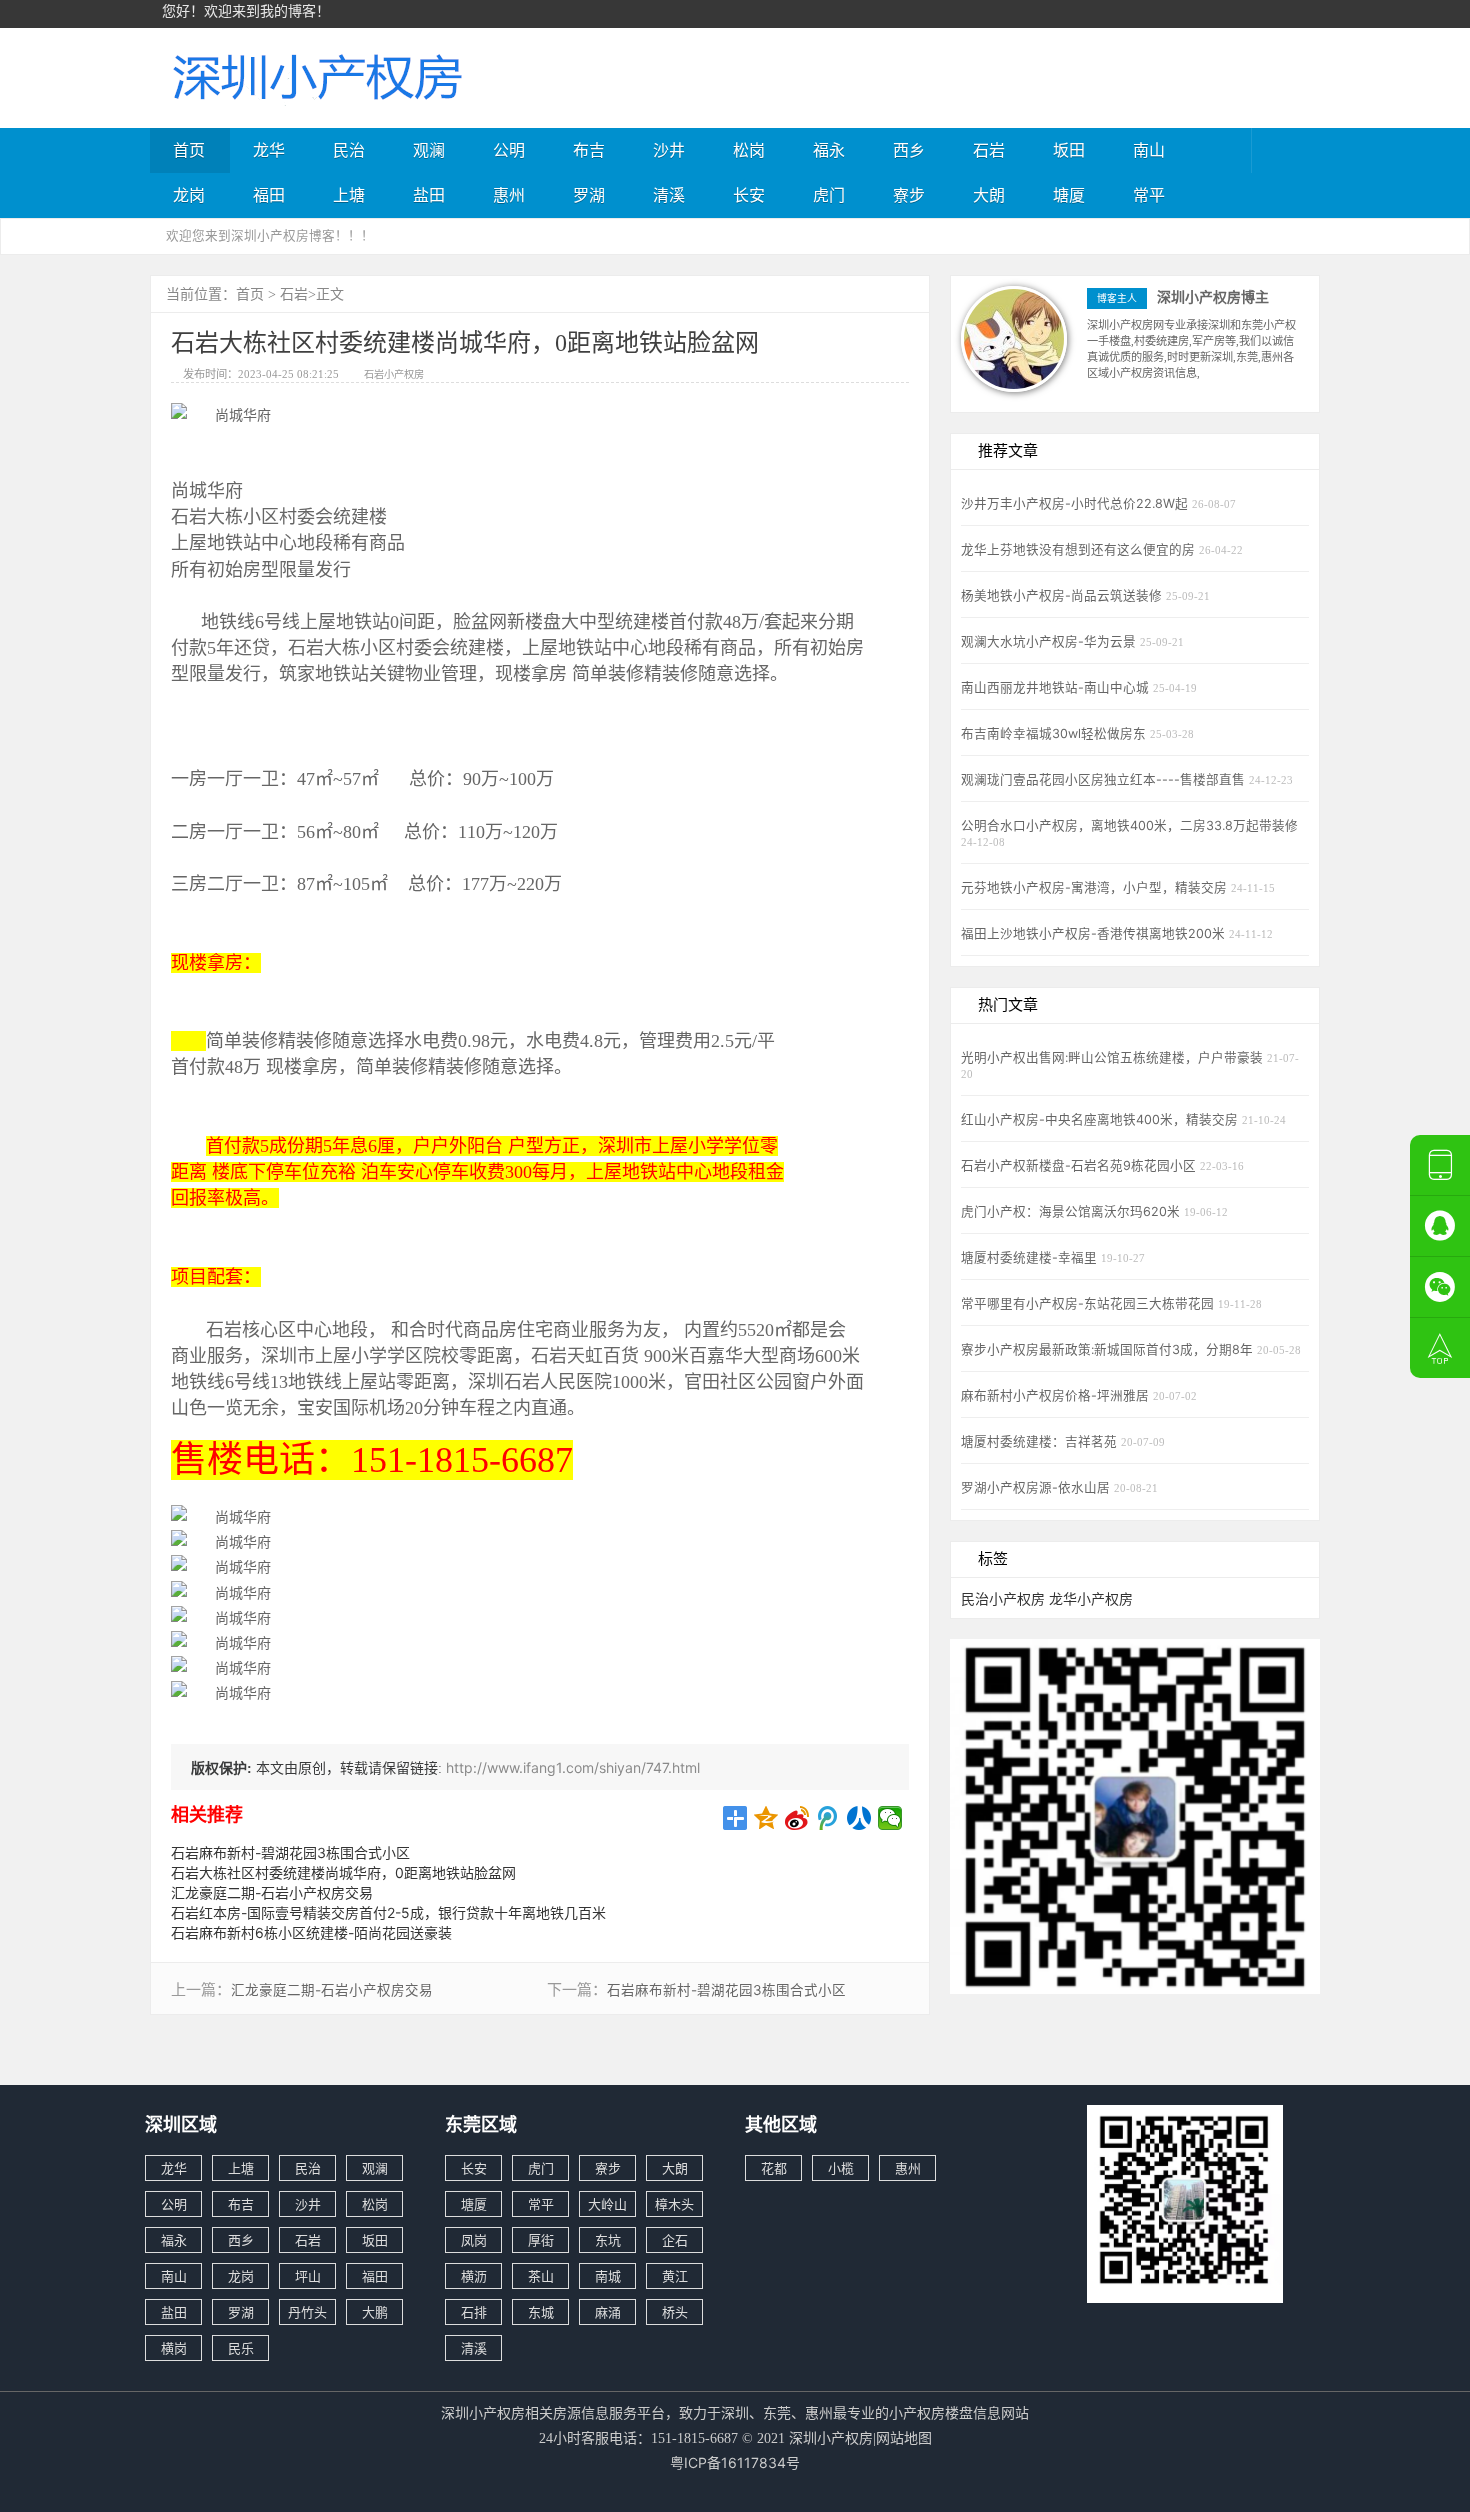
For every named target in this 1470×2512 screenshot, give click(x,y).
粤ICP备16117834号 (735, 2462)
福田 (269, 195)
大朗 (989, 195)
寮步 (909, 195)
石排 (474, 2312)
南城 (608, 2276)
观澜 (429, 150)
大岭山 (607, 2204)
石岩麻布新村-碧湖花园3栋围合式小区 (290, 1852)
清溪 (669, 195)
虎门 (829, 195)
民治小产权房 (1003, 1598)
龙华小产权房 (1091, 1598)
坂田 (1069, 150)
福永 (829, 150)
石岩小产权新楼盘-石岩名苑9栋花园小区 (1080, 1165)
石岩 (989, 150)
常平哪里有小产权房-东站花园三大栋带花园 (1089, 1303)
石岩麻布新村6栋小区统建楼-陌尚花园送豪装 (311, 1932)
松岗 (749, 150)
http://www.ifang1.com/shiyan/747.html (573, 1767)
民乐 (241, 2348)
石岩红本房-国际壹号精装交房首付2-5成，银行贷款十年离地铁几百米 (388, 1912)
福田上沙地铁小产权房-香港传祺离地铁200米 (1095, 933)
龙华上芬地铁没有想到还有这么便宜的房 (1080, 549)
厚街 (541, 2240)
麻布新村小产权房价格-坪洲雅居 (1057, 1395)
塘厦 (1069, 195)
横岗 (174, 2348)
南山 (1149, 150)
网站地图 (904, 2437)
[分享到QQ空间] (766, 1818)
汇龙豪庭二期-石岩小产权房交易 (272, 1892)
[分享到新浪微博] (797, 1818)
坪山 (308, 2276)
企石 (675, 2240)
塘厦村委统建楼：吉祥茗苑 (1041, 1441)
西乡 (909, 150)
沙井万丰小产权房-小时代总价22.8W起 (1076, 503)
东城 (541, 2312)
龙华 (269, 150)
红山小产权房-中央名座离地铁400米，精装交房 (1101, 1119)
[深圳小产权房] (315, 75)
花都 (774, 2168)
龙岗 (189, 195)
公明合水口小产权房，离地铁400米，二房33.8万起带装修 (1129, 825)
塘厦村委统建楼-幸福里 (1031, 1257)
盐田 (429, 195)
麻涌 (608, 2312)
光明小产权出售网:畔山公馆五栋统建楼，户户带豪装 (1114, 1057)
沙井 (669, 150)
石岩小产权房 (394, 374)
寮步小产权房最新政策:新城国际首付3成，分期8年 (1109, 1349)
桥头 (675, 2312)
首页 (189, 150)
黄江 (675, 2276)
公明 (509, 150)
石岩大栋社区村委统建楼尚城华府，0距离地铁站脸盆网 (343, 1872)
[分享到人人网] (859, 1818)
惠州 (509, 195)
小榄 (841, 2168)
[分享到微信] (890, 1818)
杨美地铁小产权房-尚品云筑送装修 (1063, 595)
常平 (1149, 195)
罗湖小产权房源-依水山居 (1037, 1487)
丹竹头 (307, 2312)
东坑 (608, 2240)
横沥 (474, 2276)
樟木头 (674, 2204)
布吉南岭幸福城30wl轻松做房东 (1055, 733)
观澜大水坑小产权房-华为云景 (1050, 641)
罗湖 (589, 195)
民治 (349, 150)
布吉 (589, 150)
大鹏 (375, 2312)
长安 (749, 195)
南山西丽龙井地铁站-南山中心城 (1057, 687)
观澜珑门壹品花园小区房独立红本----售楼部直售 (1105, 779)
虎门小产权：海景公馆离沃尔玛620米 (1072, 1211)
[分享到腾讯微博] (828, 1818)
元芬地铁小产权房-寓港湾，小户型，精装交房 (1096, 887)
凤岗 (474, 2240)
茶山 (541, 2276)
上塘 (349, 195)
